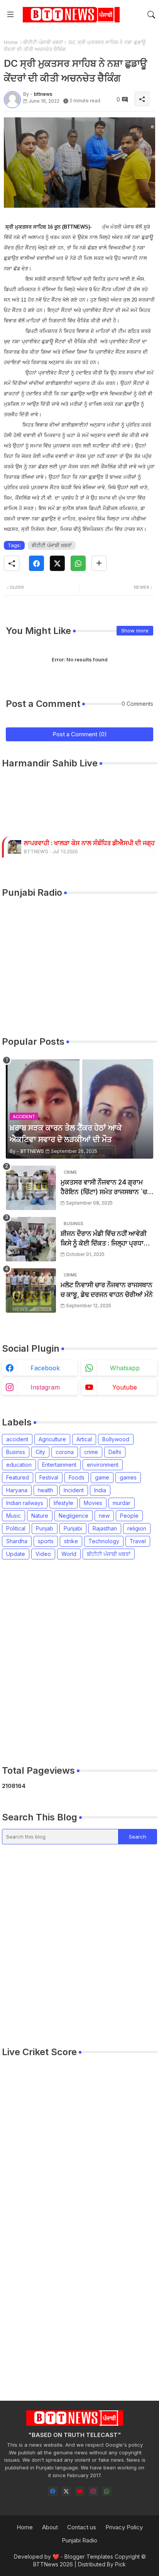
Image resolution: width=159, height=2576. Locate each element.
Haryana (17, 1490)
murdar (122, 1503)
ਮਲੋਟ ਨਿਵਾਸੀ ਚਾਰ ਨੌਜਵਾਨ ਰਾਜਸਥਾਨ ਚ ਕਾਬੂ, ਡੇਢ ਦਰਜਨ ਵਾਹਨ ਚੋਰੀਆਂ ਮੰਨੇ (107, 1290)
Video (43, 1554)
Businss (16, 1452)
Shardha (17, 1541)
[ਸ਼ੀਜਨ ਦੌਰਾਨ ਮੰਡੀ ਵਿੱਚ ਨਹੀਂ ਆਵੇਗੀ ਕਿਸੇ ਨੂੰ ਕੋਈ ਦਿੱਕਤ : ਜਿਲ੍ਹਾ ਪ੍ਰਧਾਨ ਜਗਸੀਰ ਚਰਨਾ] (31, 1239)
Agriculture (52, 1439)
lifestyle (63, 1503)
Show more (135, 630)
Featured (18, 1477)
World (69, 1554)
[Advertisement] (79, 1662)
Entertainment (59, 1465)
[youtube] (80, 2491)
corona (65, 1452)
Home (11, 42)
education (19, 1465)
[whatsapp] (107, 2491)
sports (46, 1541)
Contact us (82, 2527)
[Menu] (10, 15)
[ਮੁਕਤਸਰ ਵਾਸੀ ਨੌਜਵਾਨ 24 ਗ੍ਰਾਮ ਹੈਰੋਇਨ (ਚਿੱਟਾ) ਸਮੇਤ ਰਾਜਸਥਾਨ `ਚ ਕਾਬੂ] (31, 1188)
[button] (151, 15)
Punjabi (73, 1528)
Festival (49, 1477)
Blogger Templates (89, 2557)
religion (137, 1528)
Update (16, 1554)
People (129, 1516)
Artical (84, 1439)
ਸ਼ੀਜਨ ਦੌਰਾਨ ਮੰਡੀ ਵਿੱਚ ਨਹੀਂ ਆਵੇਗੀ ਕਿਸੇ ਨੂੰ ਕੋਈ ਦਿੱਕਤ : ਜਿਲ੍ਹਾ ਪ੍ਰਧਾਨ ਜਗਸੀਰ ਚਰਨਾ (104, 1239)
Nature (40, 1516)
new (104, 1516)
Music (14, 1516)
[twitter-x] (66, 2491)
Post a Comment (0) (80, 734)
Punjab (45, 1528)
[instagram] (93, 2491)
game (102, 1477)
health (46, 1490)
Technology (104, 1541)
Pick (120, 2564)
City (40, 1452)
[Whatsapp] (78, 563)
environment (103, 1465)
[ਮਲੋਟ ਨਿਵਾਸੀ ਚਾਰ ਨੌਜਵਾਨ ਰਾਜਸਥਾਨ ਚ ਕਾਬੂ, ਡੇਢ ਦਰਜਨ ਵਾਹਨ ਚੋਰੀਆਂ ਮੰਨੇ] (31, 1291)
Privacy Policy (124, 2527)
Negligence (74, 1516)
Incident (74, 1490)
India (100, 1490)
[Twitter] (57, 563)
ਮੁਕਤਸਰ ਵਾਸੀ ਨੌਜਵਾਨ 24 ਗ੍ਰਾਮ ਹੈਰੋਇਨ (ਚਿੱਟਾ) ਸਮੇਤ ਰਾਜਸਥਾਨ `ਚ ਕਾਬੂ (104, 1188)
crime (91, 1452)
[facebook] (53, 2491)
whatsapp (125, 1368)
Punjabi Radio (79, 2540)
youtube (125, 1387)
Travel (138, 1541)
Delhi (115, 1452)
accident (17, 1439)
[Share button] (99, 563)
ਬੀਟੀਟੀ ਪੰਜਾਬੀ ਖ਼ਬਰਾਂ (43, 42)
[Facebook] (36, 563)
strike (71, 1541)
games (128, 1477)
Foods (77, 1477)
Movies (93, 1503)
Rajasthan (105, 1528)
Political (16, 1528)
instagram (45, 1387)
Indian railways (25, 1503)
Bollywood (116, 1439)
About (50, 2527)
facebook (45, 1368)
